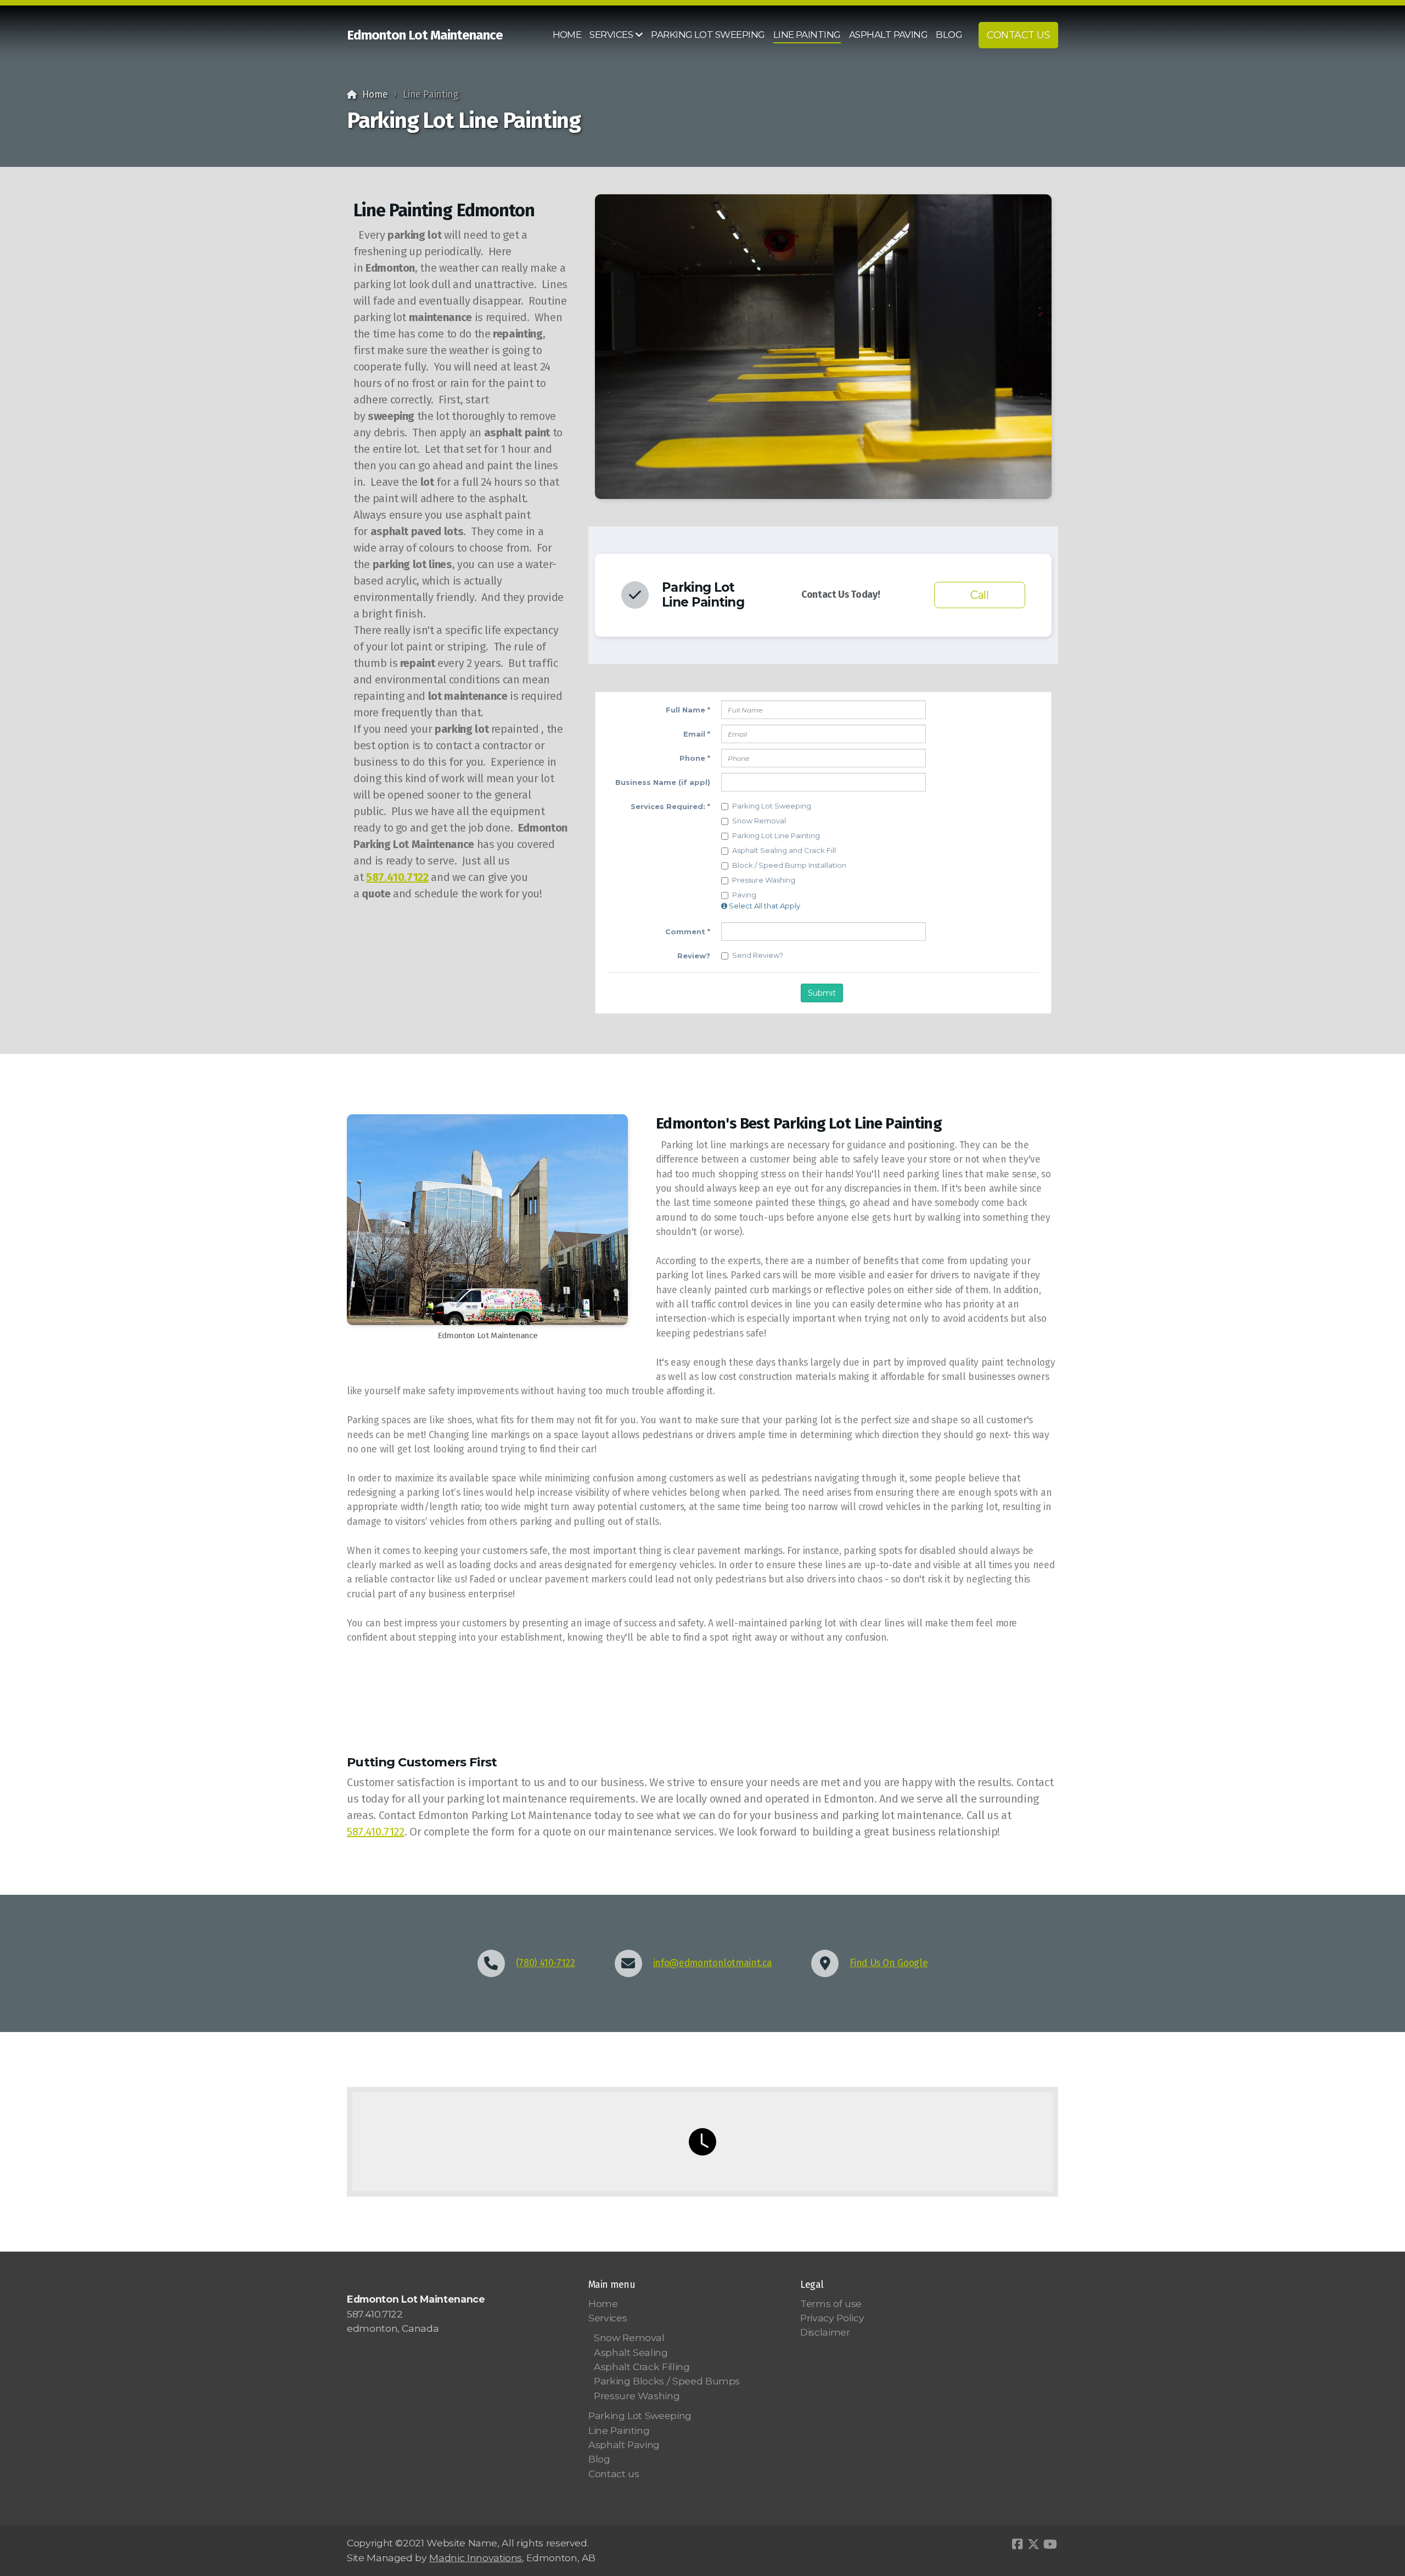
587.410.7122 (397, 877)
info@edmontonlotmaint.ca (713, 1963)
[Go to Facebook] (1017, 2544)
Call (980, 595)
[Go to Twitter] (1033, 2544)
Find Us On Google (889, 1963)
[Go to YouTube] (1050, 2544)
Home (375, 95)
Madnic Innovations (476, 2558)
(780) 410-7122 (546, 1963)
